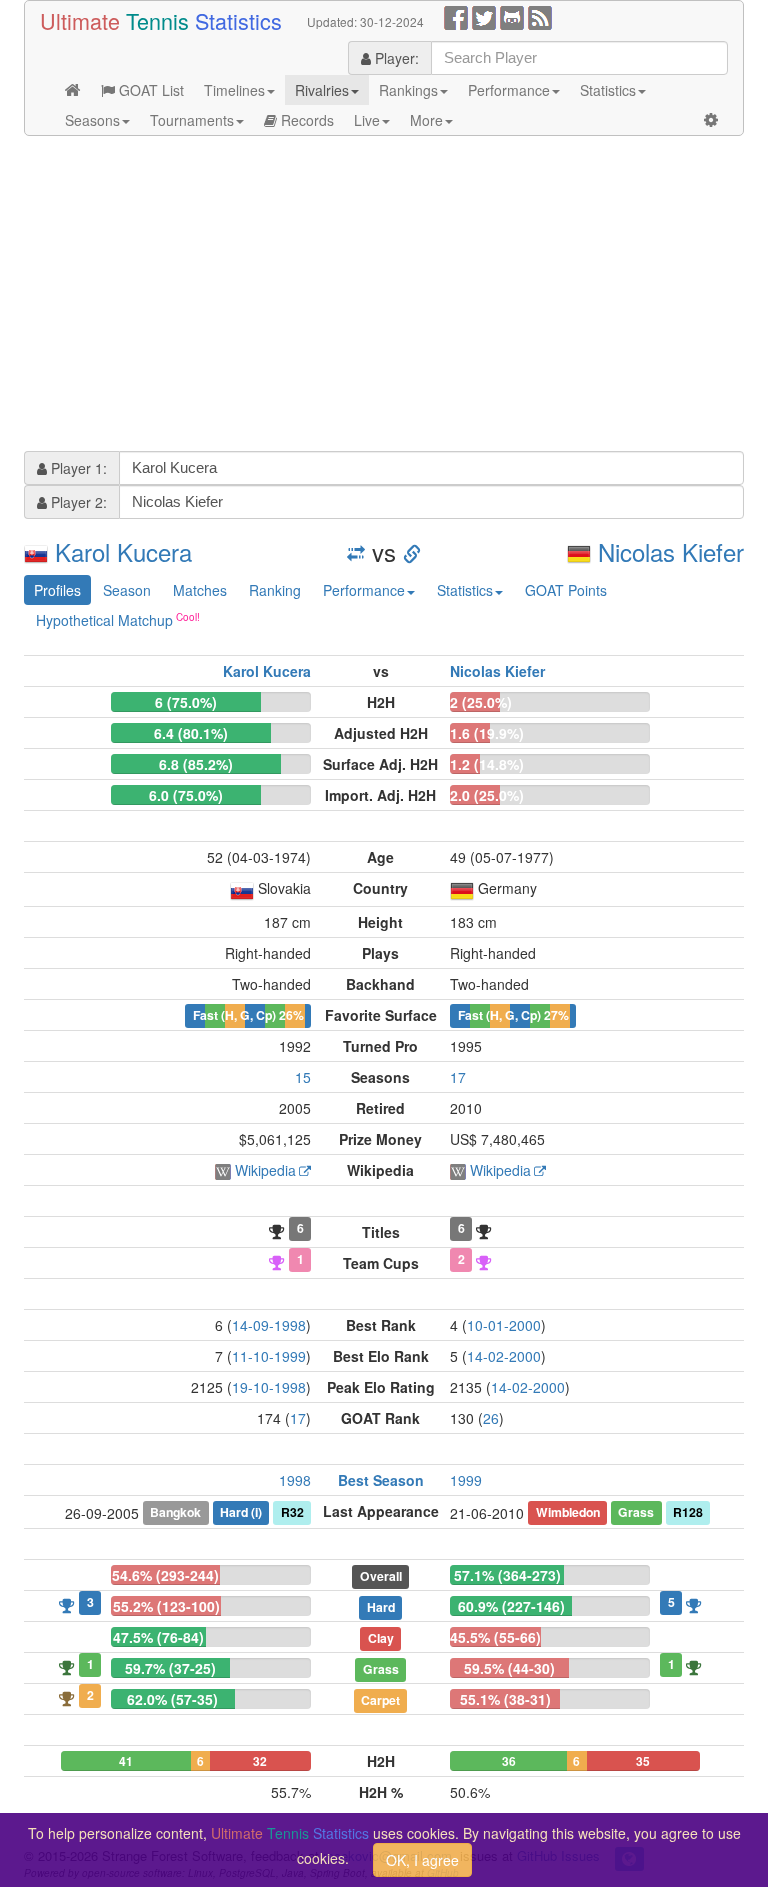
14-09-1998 (269, 1325)
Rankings (408, 90)
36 (509, 1761)
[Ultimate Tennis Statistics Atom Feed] (540, 16)
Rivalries (322, 90)
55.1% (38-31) (505, 1699)
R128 (688, 1512)
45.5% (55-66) (495, 1637)
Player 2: (77, 502)
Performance (509, 90)
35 (643, 1761)
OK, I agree (422, 1860)
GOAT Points (566, 590)
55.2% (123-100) (166, 1606)
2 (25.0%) (481, 702)
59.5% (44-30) (509, 1668)
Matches (200, 590)
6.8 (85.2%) (196, 764)
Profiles (57, 590)
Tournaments (192, 120)
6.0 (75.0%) (186, 795)
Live (367, 120)
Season (127, 590)
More (426, 120)
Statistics (608, 90)
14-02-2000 (504, 1356)
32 (260, 1761)
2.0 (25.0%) (487, 795)
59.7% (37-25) (170, 1668)
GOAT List (149, 90)
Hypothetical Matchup (104, 620)
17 (458, 1077)
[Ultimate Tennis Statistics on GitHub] (512, 16)
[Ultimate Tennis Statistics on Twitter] (484, 16)
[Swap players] (356, 551)
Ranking (275, 590)
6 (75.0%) (186, 702)
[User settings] (711, 120)
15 (303, 1077)
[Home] (73, 90)
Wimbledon (568, 1512)
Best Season (381, 1480)
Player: (395, 58)
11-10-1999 (269, 1356)
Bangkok (175, 1512)
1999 (466, 1480)
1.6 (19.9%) (487, 733)
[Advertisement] (384, 296)
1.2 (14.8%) (487, 764)
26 (491, 1418)
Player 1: (77, 468)
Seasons (92, 120)
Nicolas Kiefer (671, 551)
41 (126, 1761)
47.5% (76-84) (158, 1637)
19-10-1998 (269, 1387)
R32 (292, 1512)
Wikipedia (265, 1170)
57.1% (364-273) (507, 1575)
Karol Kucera (123, 551)
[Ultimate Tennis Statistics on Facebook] (456, 16)
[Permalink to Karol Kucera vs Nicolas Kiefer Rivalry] (412, 551)
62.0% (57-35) (172, 1699)
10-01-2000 (504, 1325)
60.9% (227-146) (511, 1606)
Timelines (234, 90)
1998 (295, 1480)
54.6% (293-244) (165, 1575)
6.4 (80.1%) (191, 733)
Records (305, 120)
